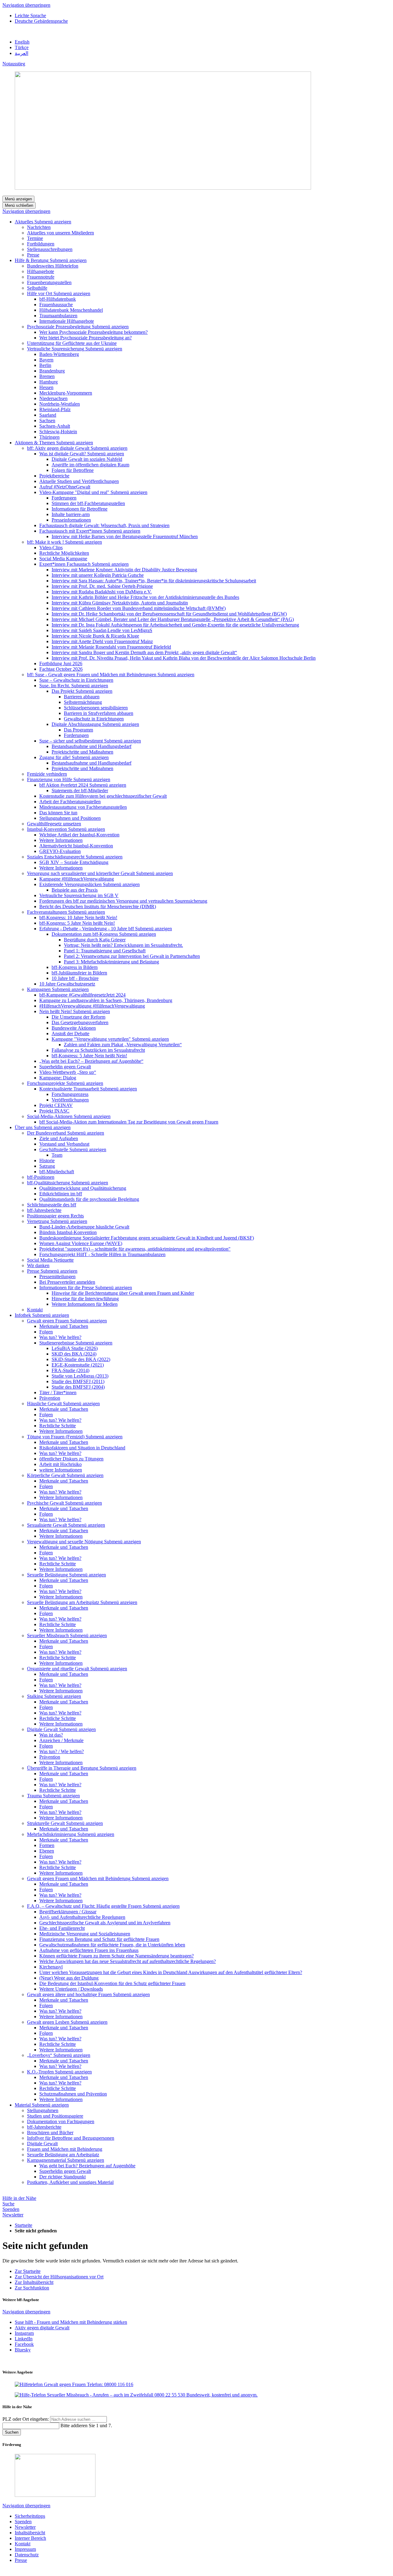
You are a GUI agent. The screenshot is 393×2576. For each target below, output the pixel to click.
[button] (53, 222)
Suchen (12, 2432)
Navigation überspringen (26, 5)
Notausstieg (14, 64)
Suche (8, 2204)
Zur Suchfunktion (32, 2288)
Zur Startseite (28, 2271)
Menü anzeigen (18, 199)
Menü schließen (19, 205)
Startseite (23, 2225)
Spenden (11, 2209)
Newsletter (13, 2215)
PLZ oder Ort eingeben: (26, 2419)
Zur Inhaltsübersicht (34, 2282)
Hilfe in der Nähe (19, 2198)
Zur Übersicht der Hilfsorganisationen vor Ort (59, 2277)
